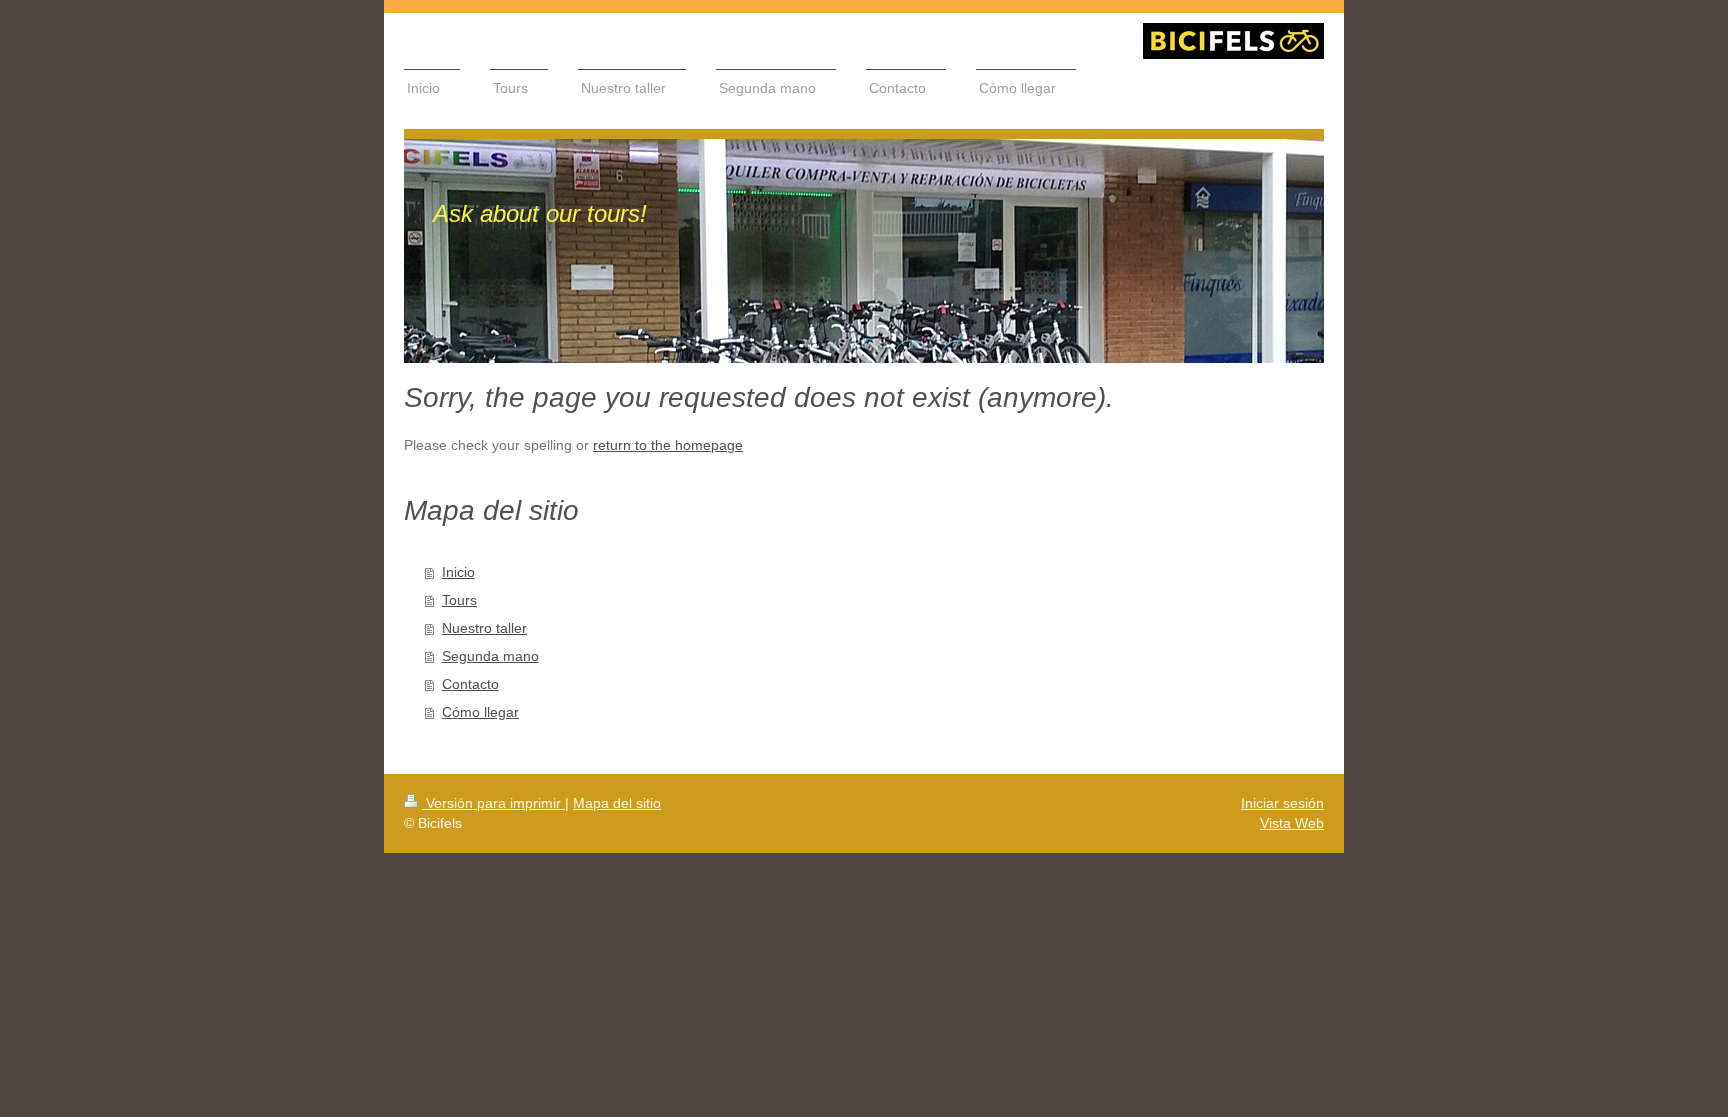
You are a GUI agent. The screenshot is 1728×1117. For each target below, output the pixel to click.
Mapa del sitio (617, 803)
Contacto (470, 684)
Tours (459, 600)
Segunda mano (490, 656)
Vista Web (1292, 823)
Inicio (458, 572)
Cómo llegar (480, 712)
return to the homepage (668, 445)
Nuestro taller (484, 628)
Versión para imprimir (493, 803)
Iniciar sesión (1282, 803)
